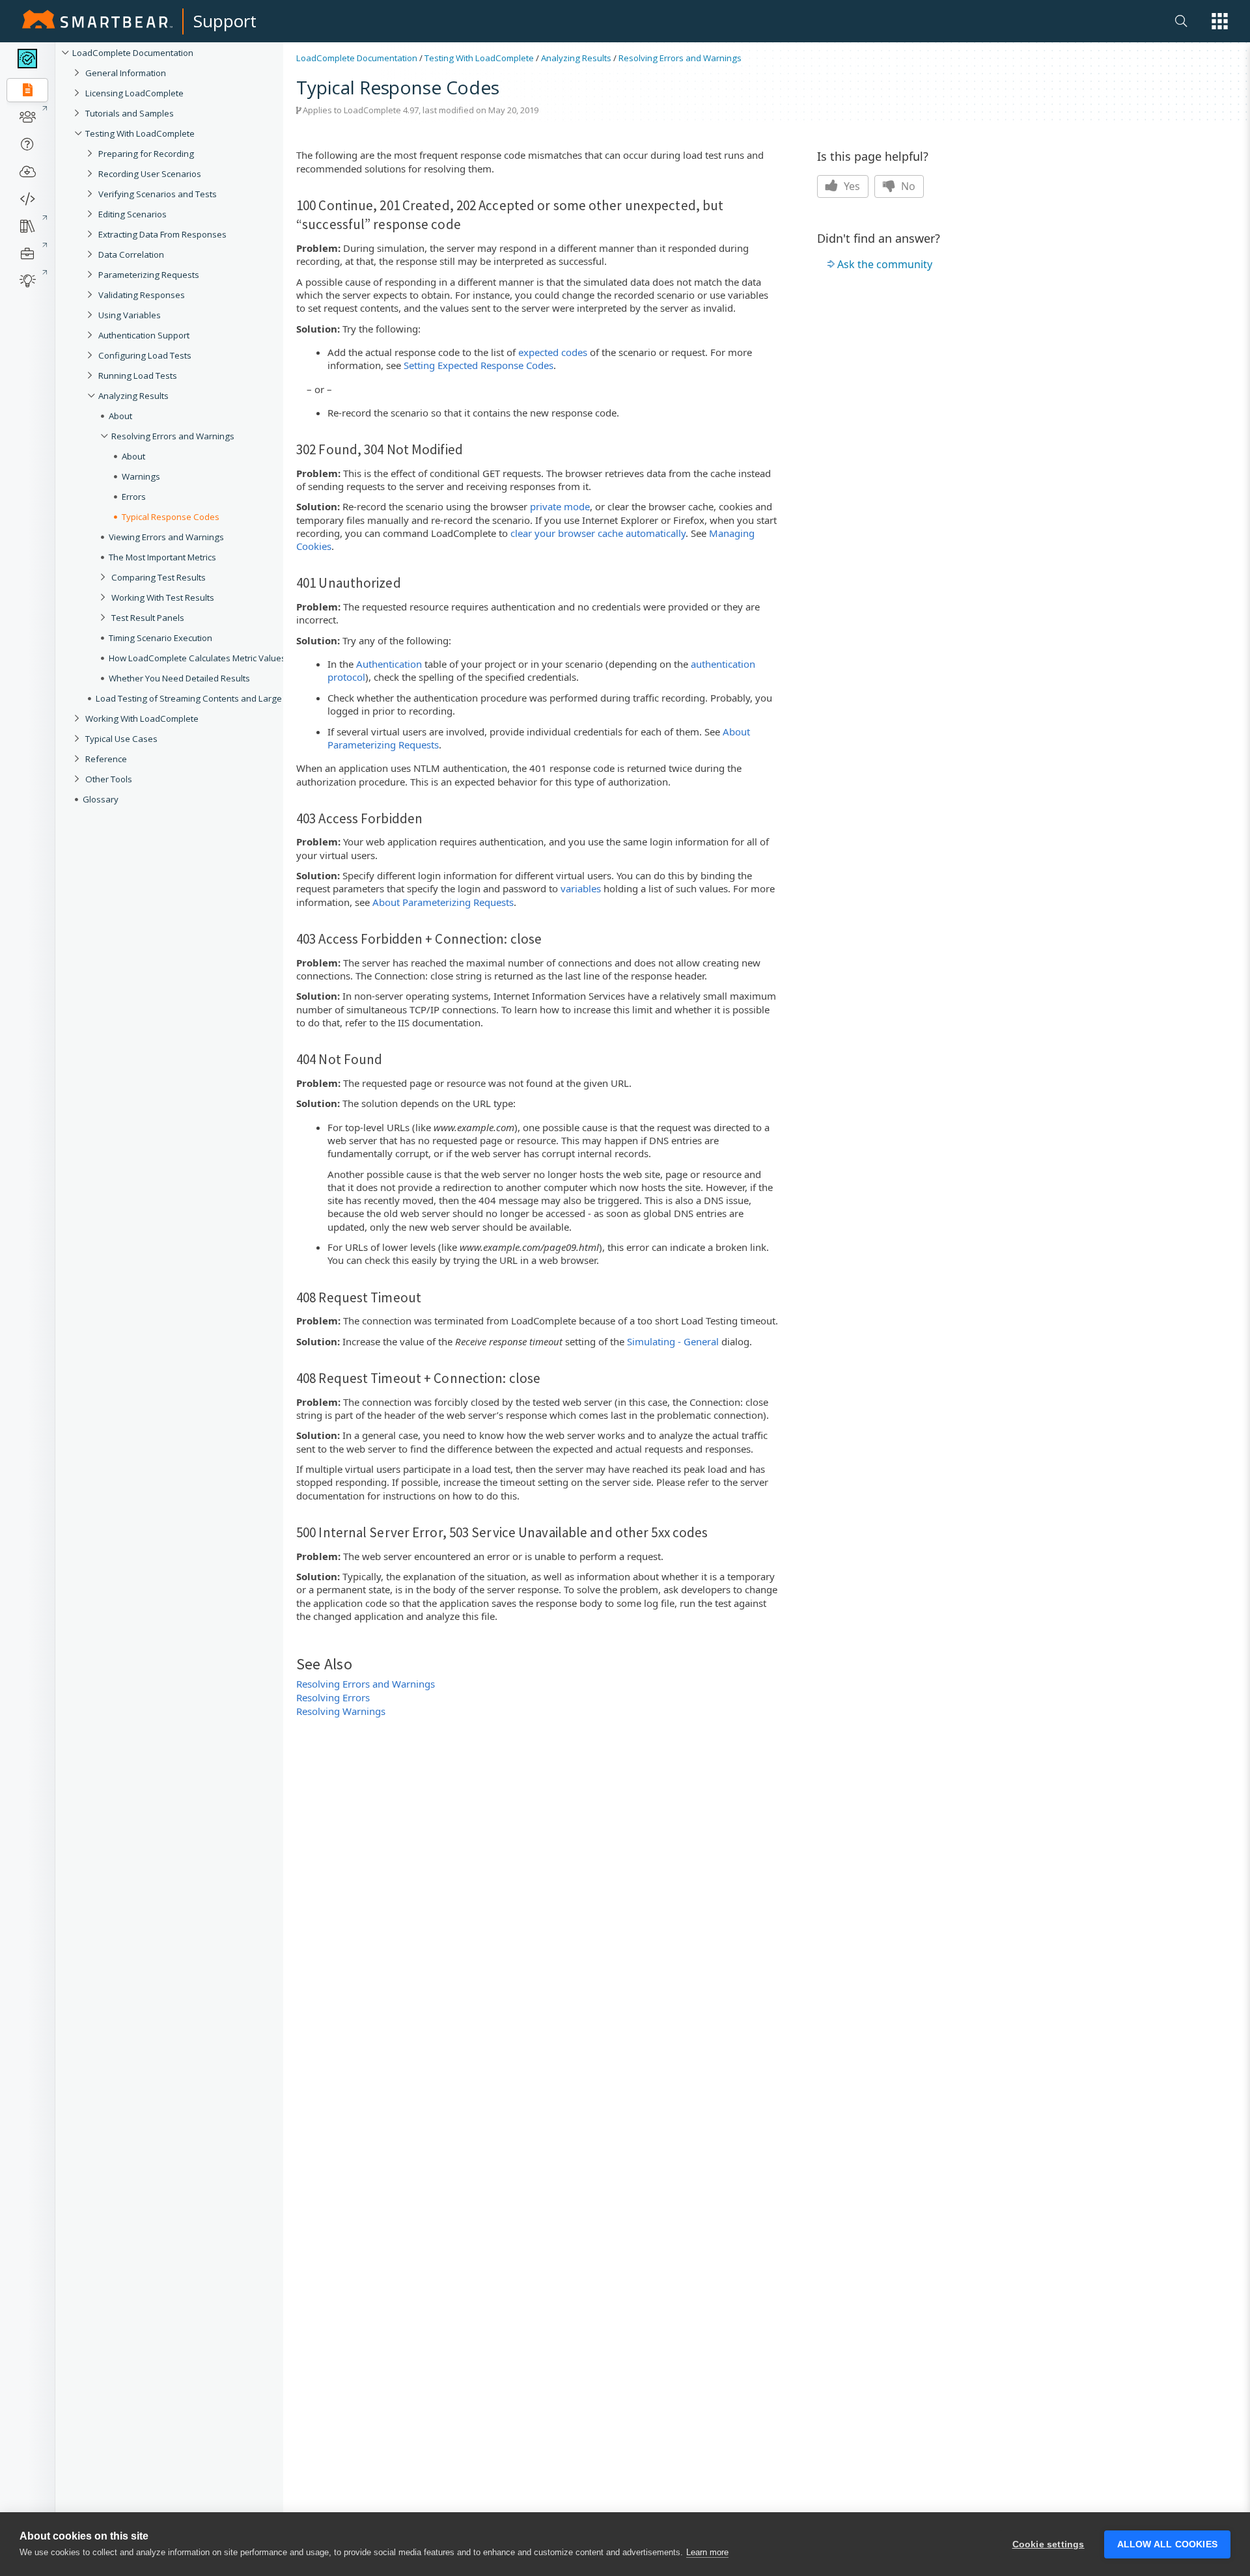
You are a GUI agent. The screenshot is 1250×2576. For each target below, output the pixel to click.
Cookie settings (1049, 2544)
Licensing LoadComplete (134, 93)
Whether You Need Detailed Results (179, 678)
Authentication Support (144, 335)
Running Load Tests (138, 376)
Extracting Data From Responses (162, 234)
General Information (126, 73)
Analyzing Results (133, 396)
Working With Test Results (163, 597)
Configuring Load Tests (145, 355)
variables (581, 888)
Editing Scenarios (132, 214)
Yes (851, 186)
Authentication (389, 664)
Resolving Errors (333, 1697)
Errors (134, 497)
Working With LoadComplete (142, 719)
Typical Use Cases (121, 739)
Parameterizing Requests (149, 275)
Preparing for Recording (146, 154)
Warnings (141, 476)
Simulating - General (673, 1341)
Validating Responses (142, 295)
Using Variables (130, 315)
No (907, 186)
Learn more (707, 2552)
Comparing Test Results (159, 577)
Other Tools (109, 779)
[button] (1220, 21)
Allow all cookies (1167, 2544)
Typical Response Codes (171, 517)
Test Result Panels (148, 618)
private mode (560, 506)
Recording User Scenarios (150, 174)
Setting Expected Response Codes (479, 365)
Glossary (101, 799)
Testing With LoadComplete (140, 133)
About (120, 416)
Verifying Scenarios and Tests (158, 194)
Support (225, 21)
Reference (106, 759)
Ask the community (885, 264)
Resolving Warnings (341, 1711)
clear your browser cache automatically (598, 533)
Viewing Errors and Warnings (166, 537)
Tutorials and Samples (130, 113)
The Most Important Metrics (162, 557)
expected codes (553, 352)
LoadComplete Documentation (133, 53)
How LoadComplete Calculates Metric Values (197, 658)
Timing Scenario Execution (160, 638)
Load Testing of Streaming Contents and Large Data (199, 698)
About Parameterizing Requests (443, 902)
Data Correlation (131, 254)
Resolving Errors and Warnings (173, 436)
